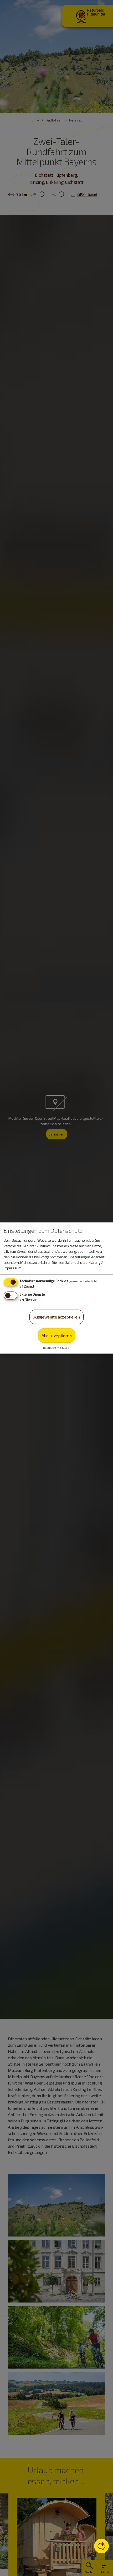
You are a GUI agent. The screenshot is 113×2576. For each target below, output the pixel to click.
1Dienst (27, 1286)
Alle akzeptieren (57, 1335)
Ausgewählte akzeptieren (57, 1317)
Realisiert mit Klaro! (57, 1348)
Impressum (12, 1268)
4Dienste (28, 1299)
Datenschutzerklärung (83, 1262)
